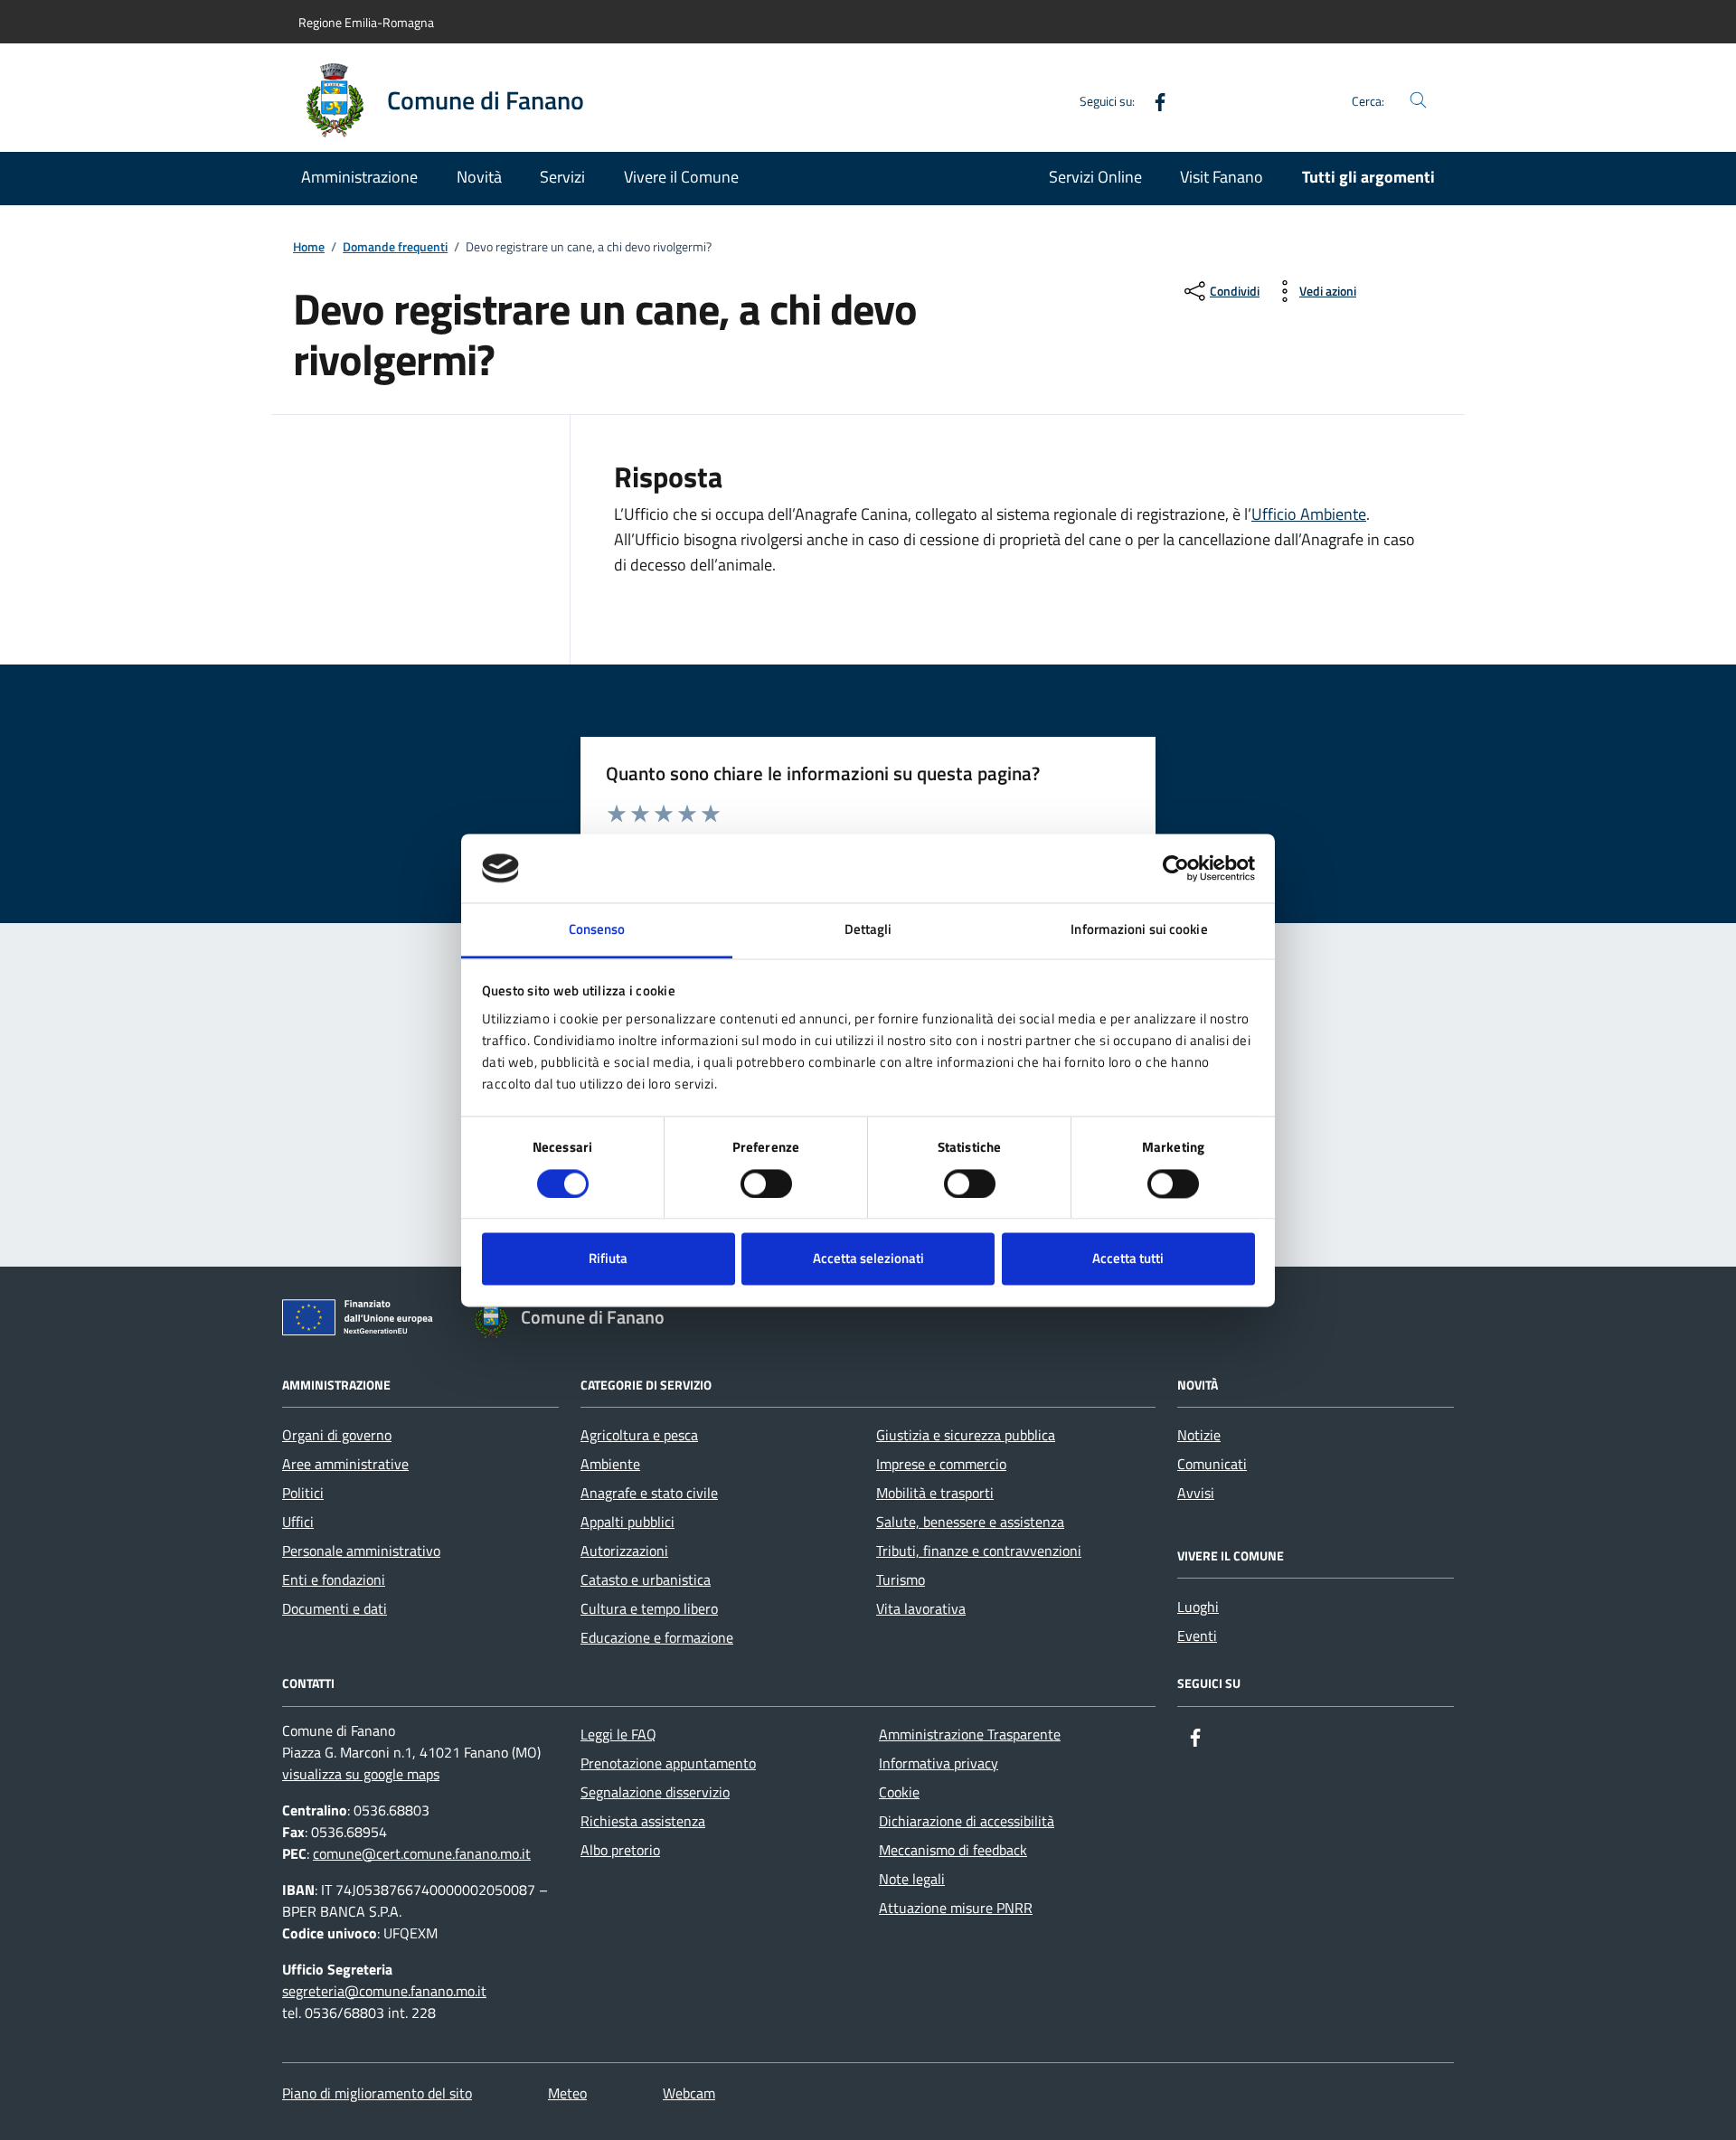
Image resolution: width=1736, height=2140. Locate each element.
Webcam (689, 2093)
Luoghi (1198, 1607)
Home (309, 247)
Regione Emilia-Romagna (366, 22)
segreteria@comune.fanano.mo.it (384, 1991)
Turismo (901, 1579)
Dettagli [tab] (868, 930)
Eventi (1197, 1636)
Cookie (899, 1792)
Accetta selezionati (868, 1259)
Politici (303, 1493)
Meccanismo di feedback (953, 1850)
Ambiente (610, 1464)
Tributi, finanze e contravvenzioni (979, 1551)
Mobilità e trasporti (935, 1493)
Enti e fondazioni (334, 1579)
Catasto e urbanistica (646, 1579)
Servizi (562, 177)
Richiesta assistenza (643, 1821)
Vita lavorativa (921, 1608)
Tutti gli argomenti (1368, 177)
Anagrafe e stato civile (649, 1493)
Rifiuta (608, 1259)
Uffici (298, 1522)
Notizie (1199, 1435)
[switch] (766, 1183)
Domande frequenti (395, 247)
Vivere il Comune (681, 177)
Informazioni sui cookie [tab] (1139, 930)
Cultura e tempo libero (649, 1608)
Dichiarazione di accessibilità (967, 1821)
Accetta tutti (1128, 1259)
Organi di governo (337, 1435)
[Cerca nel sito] (1418, 101)
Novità (479, 177)
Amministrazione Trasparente (970, 1734)
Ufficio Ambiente (1309, 514)
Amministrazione (359, 177)
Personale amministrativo (361, 1551)
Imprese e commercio (941, 1464)
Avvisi (1196, 1493)
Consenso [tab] (597, 930)
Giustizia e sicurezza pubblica (966, 1435)
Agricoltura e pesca (639, 1435)
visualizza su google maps (361, 1774)
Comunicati (1212, 1464)
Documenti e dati (335, 1608)
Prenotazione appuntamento (668, 1763)
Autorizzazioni (624, 1551)
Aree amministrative (345, 1464)
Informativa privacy (939, 1763)
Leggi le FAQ (618, 1734)
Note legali (912, 1879)
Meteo (567, 2093)
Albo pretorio (620, 1850)
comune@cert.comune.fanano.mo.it (422, 1853)
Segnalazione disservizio (655, 1792)
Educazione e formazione (657, 1637)
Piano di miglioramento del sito (377, 2093)
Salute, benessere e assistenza (970, 1522)
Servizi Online (1095, 177)
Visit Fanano (1222, 177)
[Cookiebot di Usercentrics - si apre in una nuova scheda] (1176, 868)
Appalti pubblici (627, 1522)
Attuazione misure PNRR (956, 1908)
